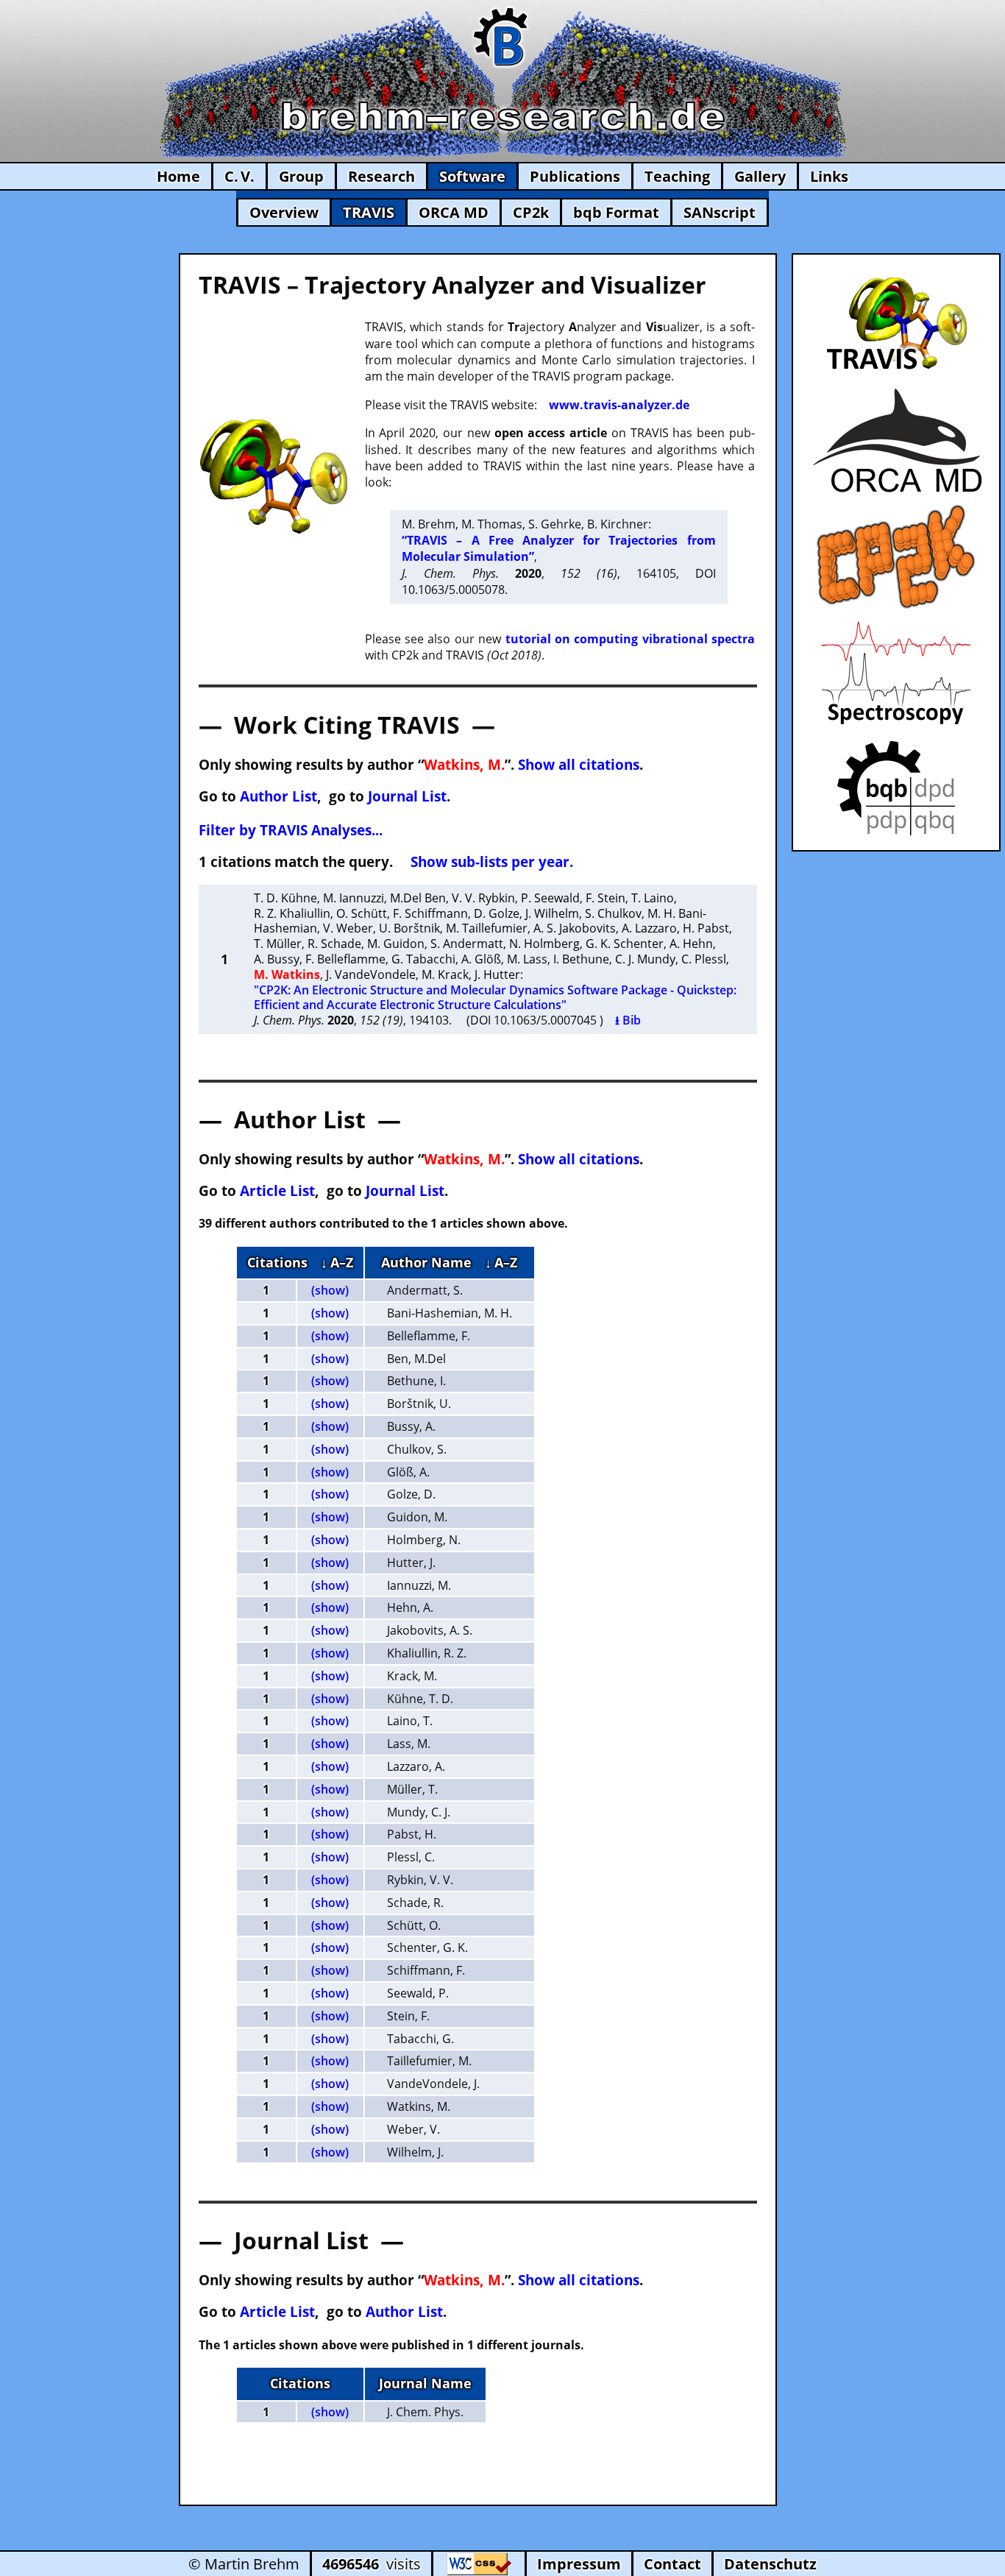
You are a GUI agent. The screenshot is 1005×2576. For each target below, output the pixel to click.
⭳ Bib (628, 1020)
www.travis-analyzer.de (619, 405)
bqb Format (616, 212)
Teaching (677, 176)
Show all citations (579, 764)
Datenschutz (770, 2564)
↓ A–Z (337, 1262)
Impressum (579, 2564)
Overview (284, 212)
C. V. (239, 176)
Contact (672, 2564)
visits (372, 2564)
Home (178, 176)
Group (301, 176)
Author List (278, 796)
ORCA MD (454, 212)
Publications (575, 176)
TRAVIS (369, 212)
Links (829, 176)
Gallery (760, 176)
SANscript (720, 212)
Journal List (407, 796)
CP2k (531, 212)
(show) (330, 1290)
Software (472, 176)
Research (381, 176)
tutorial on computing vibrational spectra (631, 639)
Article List (277, 1190)
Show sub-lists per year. (492, 861)
